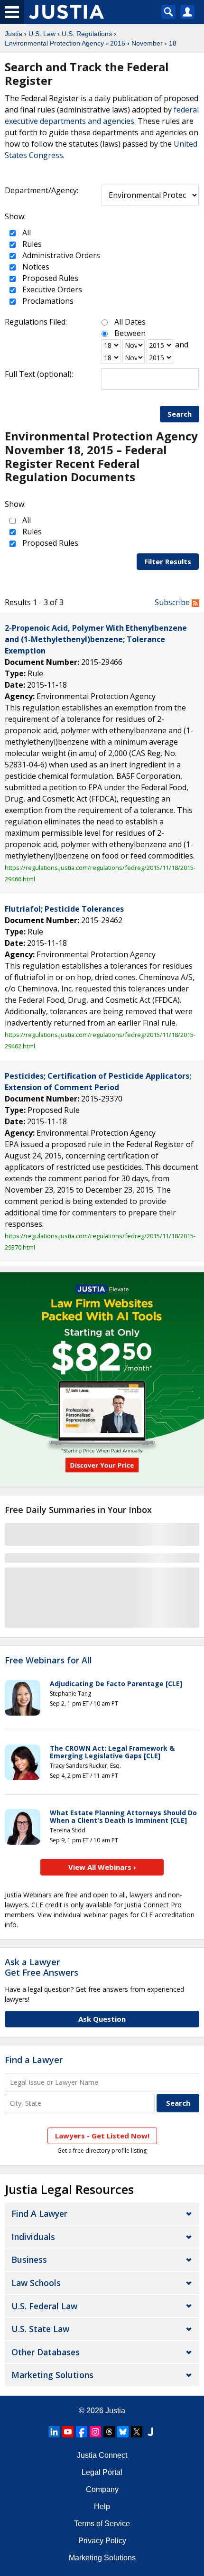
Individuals (33, 2237)
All (26, 233)
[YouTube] (68, 2432)
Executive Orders (51, 289)
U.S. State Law (40, 2329)
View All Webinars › (102, 1867)
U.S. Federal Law (44, 2306)
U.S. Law (42, 34)
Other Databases (46, 2352)
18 (173, 43)
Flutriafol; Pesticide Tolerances (64, 909)
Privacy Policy (102, 2541)
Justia (14, 34)
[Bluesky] (123, 2432)
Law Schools (36, 2283)
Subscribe (173, 602)
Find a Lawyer (34, 2060)
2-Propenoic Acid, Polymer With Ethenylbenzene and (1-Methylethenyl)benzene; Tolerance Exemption (96, 639)
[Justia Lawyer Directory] (150, 2432)
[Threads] (109, 2432)
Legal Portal (102, 2472)
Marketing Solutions (52, 2375)
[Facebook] (82, 2432)
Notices (35, 267)
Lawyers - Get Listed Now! (102, 2136)
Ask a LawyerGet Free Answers (42, 1967)
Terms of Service (102, 2524)
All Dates (130, 322)
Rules (31, 244)
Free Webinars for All (48, 1661)
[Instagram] (95, 2432)
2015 (118, 43)
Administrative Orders (60, 255)
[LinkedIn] (54, 2432)
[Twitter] (137, 2432)
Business (29, 2259)
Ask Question (102, 2019)
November (147, 43)
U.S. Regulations (87, 34)
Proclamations (47, 301)
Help (102, 2506)
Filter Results (168, 561)
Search (180, 414)
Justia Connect (102, 2455)
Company (102, 2489)
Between (130, 333)
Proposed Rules (49, 278)
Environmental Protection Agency (54, 43)
